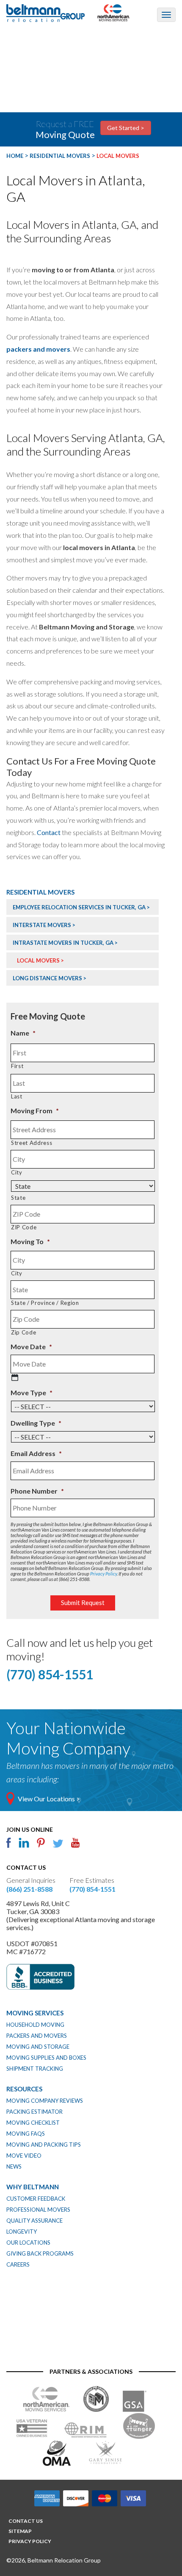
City (17, 1172)
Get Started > (126, 128)
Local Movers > (40, 960)
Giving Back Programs (40, 2253)
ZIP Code (24, 1227)
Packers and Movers (37, 2036)
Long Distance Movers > (50, 978)
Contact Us (26, 2521)
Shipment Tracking (35, 2069)
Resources (24, 2089)
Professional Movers (38, 2210)
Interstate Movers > (44, 925)
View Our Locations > (49, 1799)
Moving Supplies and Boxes (46, 2058)
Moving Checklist (33, 2123)
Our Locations (28, 2242)
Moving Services (35, 2013)
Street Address (32, 1143)
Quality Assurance (34, 2221)
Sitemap (20, 2531)
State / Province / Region (45, 1303)
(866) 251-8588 (29, 1889)
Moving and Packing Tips (44, 2145)
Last (17, 1096)
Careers (18, 2264)
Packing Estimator (34, 2112)
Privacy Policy (103, 1574)
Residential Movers (40, 892)
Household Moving (35, 2025)
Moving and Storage (38, 2047)
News (14, 2167)
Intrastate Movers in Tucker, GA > (65, 943)
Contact (49, 832)
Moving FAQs (26, 2134)
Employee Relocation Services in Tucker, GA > (81, 907)
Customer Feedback (36, 2199)
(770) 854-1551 (92, 1889)
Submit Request (83, 1603)
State (18, 1198)
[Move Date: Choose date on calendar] (15, 1377)
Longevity (22, 2232)
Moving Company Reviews (45, 2101)
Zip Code (23, 1332)
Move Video (24, 2156)
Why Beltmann (33, 2187)
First (17, 1066)
